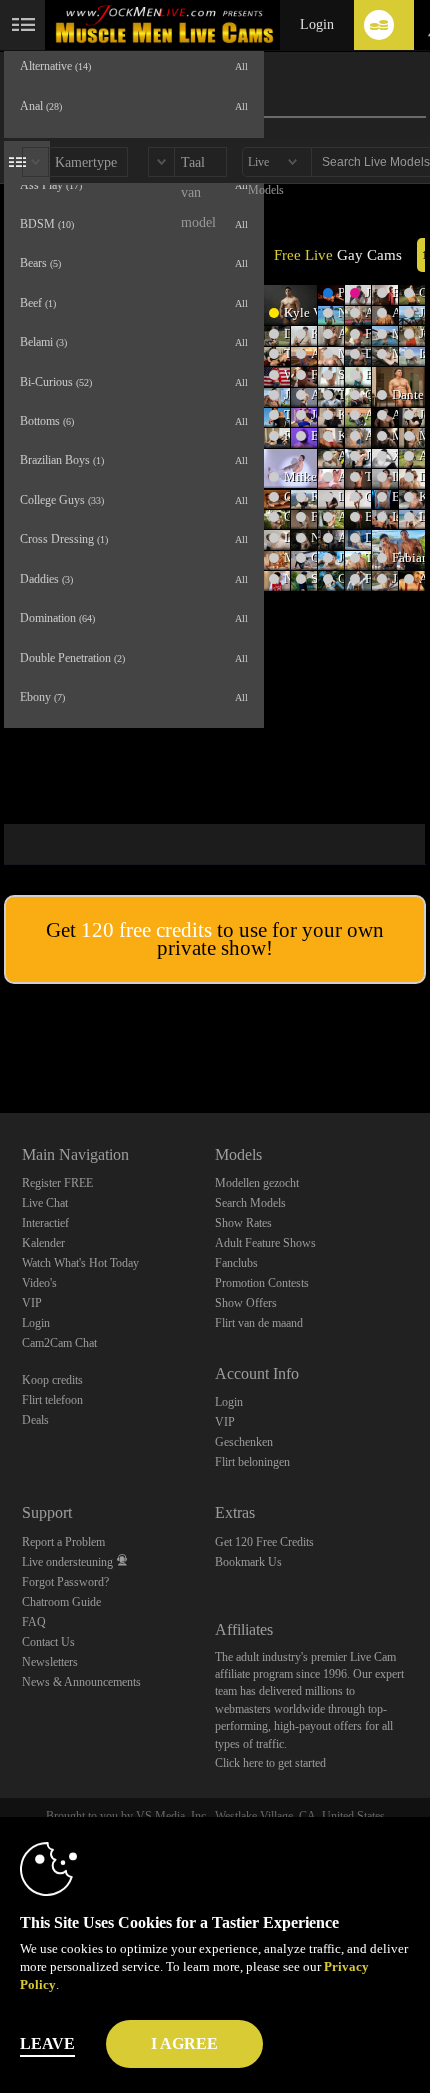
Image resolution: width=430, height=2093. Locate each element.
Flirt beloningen (252, 1462)
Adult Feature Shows (265, 1243)
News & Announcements (81, 1682)
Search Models (250, 1203)
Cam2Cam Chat (59, 1343)
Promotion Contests (262, 1283)
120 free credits (146, 930)
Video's (39, 1283)
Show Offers (246, 1303)
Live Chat (45, 1203)
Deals (35, 1420)
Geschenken (244, 1442)
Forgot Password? (65, 1582)
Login (317, 24)
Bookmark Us (248, 1562)
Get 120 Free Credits (264, 1542)
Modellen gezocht (257, 1183)
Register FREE (57, 1183)
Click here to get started (270, 1763)
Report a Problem (63, 1542)
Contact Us (48, 1642)
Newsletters (50, 1662)
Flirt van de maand (259, 1323)
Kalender (43, 1243)
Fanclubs (236, 1263)
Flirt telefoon (52, 1400)
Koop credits (52, 1380)
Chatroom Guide (61, 1602)
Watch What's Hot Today (80, 1263)
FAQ (34, 1622)
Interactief (45, 1223)
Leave (47, 2043)
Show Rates (243, 1223)
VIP (32, 1303)
